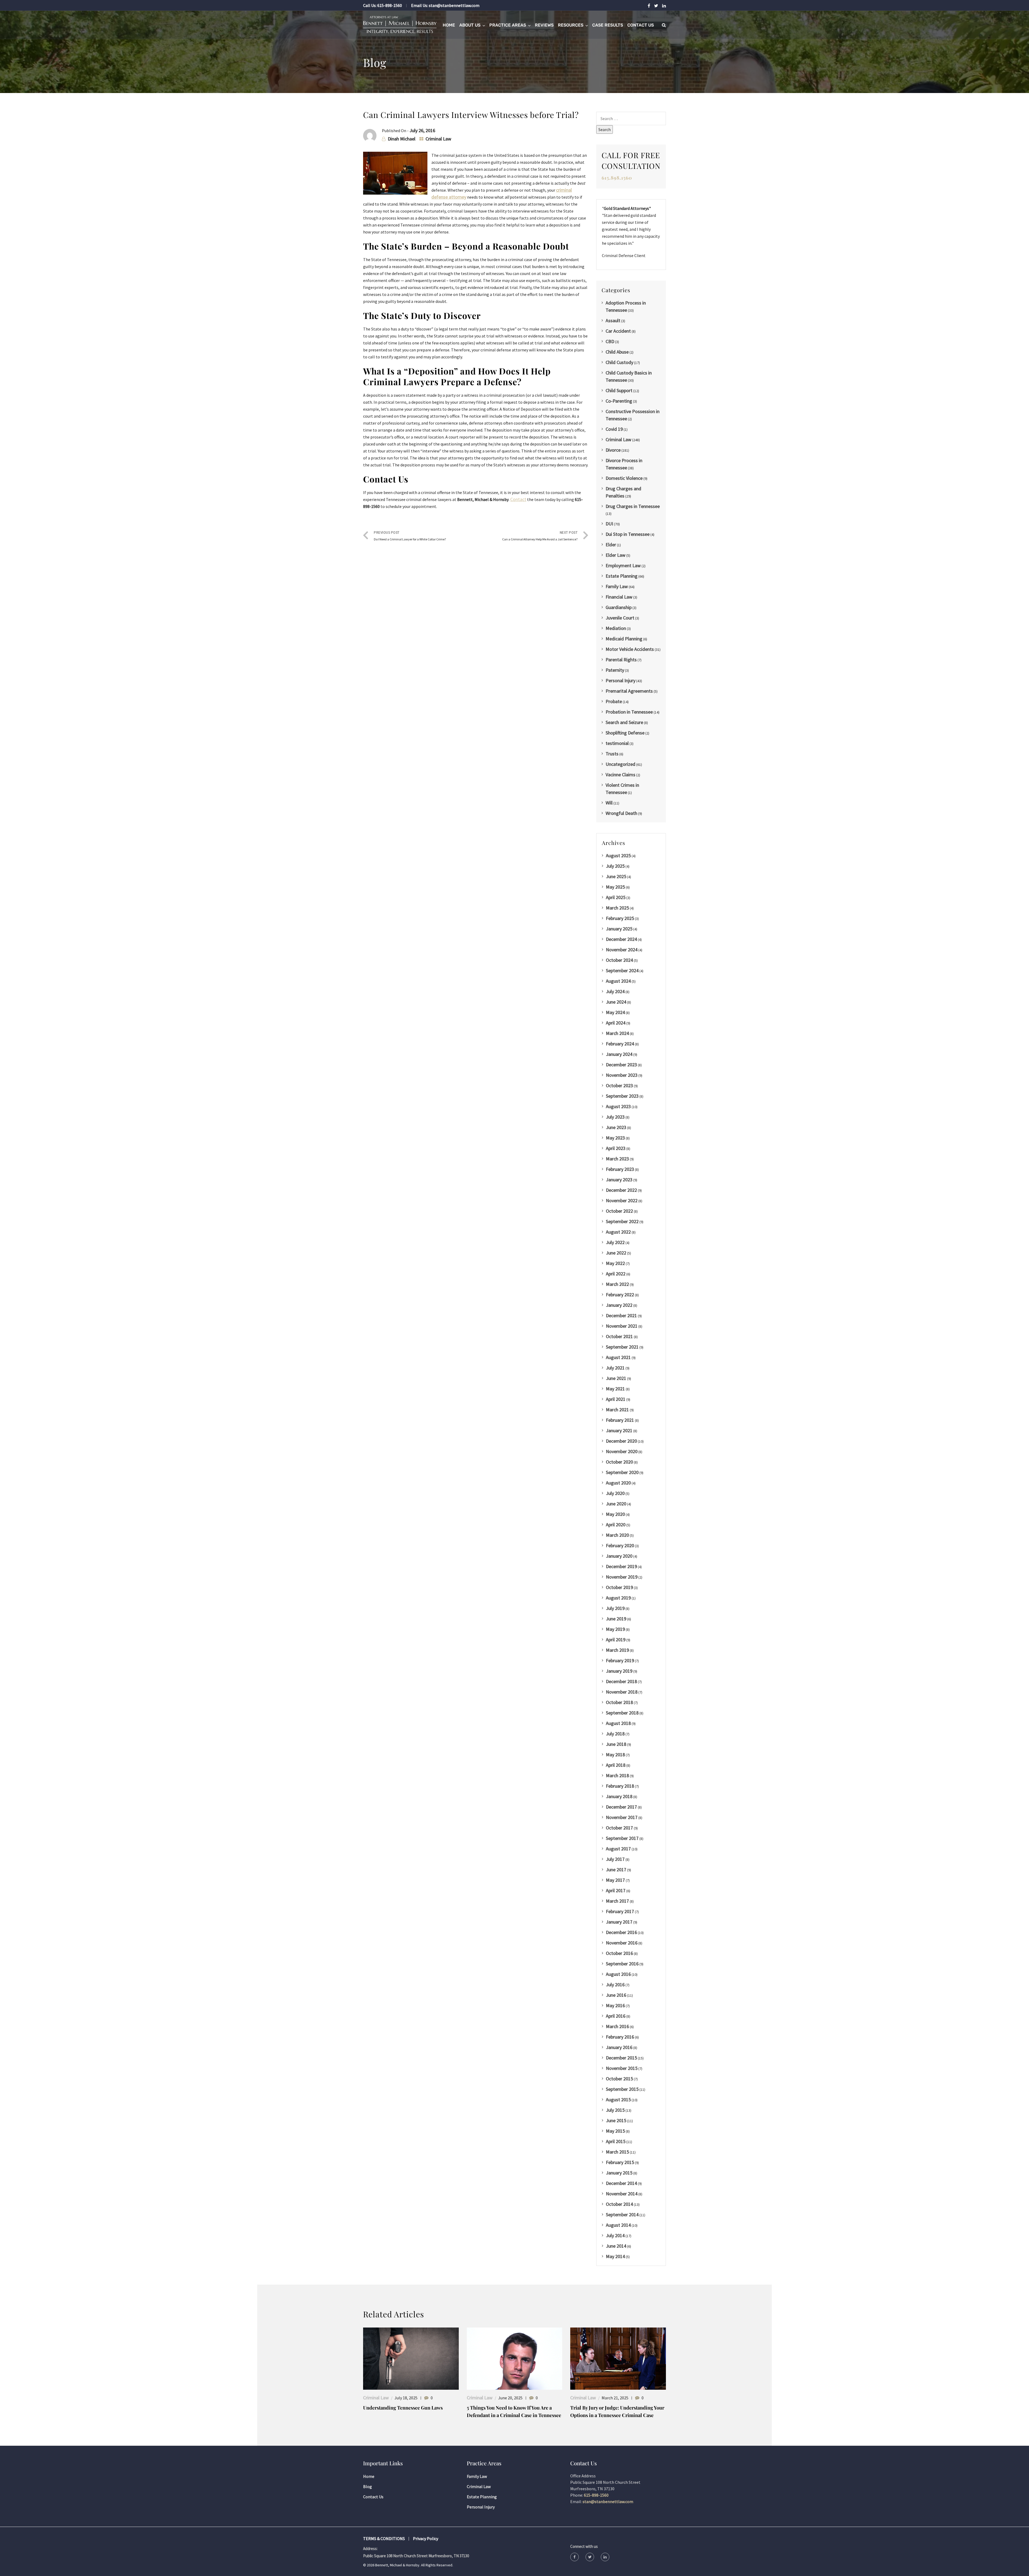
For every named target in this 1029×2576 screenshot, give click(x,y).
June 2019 (616, 1619)
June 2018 (616, 1744)
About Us (470, 25)
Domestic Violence (624, 478)
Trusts (612, 754)
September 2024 (622, 970)
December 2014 (621, 2183)
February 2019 (620, 1660)
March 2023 (617, 1159)
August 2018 (618, 1723)
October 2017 (619, 1828)
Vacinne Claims (620, 775)
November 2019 (622, 1577)
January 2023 (619, 1180)
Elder (611, 545)
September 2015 (622, 2089)
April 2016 (616, 2016)
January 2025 (619, 929)
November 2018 (622, 1692)
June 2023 (616, 1127)
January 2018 (619, 1796)
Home (449, 25)
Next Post (540, 536)
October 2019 (619, 1587)
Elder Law (616, 555)
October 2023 (619, 1085)
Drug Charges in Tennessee (633, 506)
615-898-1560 (390, 5)
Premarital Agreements (629, 691)
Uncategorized (620, 764)
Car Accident (618, 331)
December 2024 (621, 939)
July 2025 (615, 866)
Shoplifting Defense (625, 733)
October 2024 (619, 960)
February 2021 (620, 1420)
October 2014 (619, 2204)
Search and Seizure (624, 722)
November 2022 (622, 1200)
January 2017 (619, 1922)
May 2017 (615, 1880)
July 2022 (615, 1242)
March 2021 (617, 1410)
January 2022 (619, 1305)
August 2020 (618, 1483)
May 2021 (615, 1389)
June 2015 (616, 2120)
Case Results (608, 25)
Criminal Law (438, 139)
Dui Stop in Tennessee (628, 534)
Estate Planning (622, 576)
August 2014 (618, 2225)
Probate (614, 701)
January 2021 (619, 1430)
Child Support (619, 390)
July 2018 (615, 1734)
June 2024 (616, 1002)
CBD (610, 341)
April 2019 (616, 1640)
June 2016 (616, 1995)
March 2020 (617, 1535)
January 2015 (619, 2173)
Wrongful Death (621, 813)
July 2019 (615, 1608)
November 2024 (622, 950)
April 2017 (616, 1890)
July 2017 (615, 1859)
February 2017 (620, 1911)
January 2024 (619, 1054)
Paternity (615, 670)
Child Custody (619, 362)
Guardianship (619, 607)
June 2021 (616, 1378)
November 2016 (622, 1943)
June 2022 (616, 1253)
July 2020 (615, 1493)
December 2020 (621, 1441)
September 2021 (622, 1347)
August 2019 (618, 1598)
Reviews (544, 25)
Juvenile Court (620, 618)
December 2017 (621, 1807)
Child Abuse (617, 352)
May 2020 (615, 1514)
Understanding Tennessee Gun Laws (403, 2408)
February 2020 (620, 1545)
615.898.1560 (617, 178)
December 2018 (621, 1681)
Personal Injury (620, 680)
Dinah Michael (402, 139)
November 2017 (622, 1817)
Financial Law (619, 597)
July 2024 (615, 991)
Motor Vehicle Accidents (630, 649)
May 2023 (615, 1138)
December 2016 (621, 1932)
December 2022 (621, 1190)
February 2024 (620, 1044)
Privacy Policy (426, 2538)
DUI (609, 524)
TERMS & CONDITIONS (384, 2538)
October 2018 (619, 1702)
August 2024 (618, 981)
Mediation (616, 628)
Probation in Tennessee (629, 712)
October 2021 (619, 1336)
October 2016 (619, 1953)
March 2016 (617, 2026)
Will (609, 803)
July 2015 (615, 2110)
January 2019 (619, 1671)
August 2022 (618, 1232)
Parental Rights (621, 660)
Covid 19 (614, 429)
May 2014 (615, 2256)
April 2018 (616, 1765)
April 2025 (616, 897)
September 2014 (622, 2215)
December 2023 (621, 1065)
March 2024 (617, 1033)
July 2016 (615, 1985)
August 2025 (618, 855)
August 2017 (618, 1849)
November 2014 (622, 2194)
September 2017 (622, 1838)
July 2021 (615, 1368)
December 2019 (621, 1566)
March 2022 (617, 1284)
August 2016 (618, 1974)
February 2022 (620, 1295)
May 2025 (615, 887)
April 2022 (616, 1274)
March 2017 (617, 1901)
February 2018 (620, 1786)
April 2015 (616, 2141)
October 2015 (619, 2079)
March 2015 (617, 2152)
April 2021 (616, 1399)
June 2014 (616, 2246)
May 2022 (615, 1263)
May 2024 (615, 1012)
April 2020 (616, 1525)
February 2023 (620, 1169)
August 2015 (618, 2100)
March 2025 (617, 908)
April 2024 (616, 1023)
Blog (368, 2486)
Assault (613, 320)
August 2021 (618, 1357)
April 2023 (616, 1148)
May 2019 (615, 1629)
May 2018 (615, 1755)
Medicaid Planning (624, 639)
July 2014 (615, 2235)
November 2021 (622, 1326)
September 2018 (622, 1713)
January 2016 (619, 2047)
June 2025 (616, 876)
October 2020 (619, 1462)
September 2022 (622, 1221)
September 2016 (622, 1964)
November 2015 (622, 2068)
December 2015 (621, 2058)
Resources (571, 25)
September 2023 (622, 1096)
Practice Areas (508, 25)
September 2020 (622, 1472)
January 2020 (619, 1556)
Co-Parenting (619, 401)
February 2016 (620, 2037)
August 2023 (618, 1106)
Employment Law (623, 565)
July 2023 (615, 1117)
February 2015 (620, 2162)
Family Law (617, 586)
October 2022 (619, 1211)
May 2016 (615, 2005)
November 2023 (622, 1075)
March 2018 (617, 1775)
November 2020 (622, 1451)
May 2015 (615, 2131)
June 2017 (616, 1870)
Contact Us (641, 25)
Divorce (613, 450)
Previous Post (410, 536)
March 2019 (617, 1650)
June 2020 (616, 1504)
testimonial (617, 743)
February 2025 (620, 918)
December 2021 (621, 1315)
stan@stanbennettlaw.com (454, 5)
